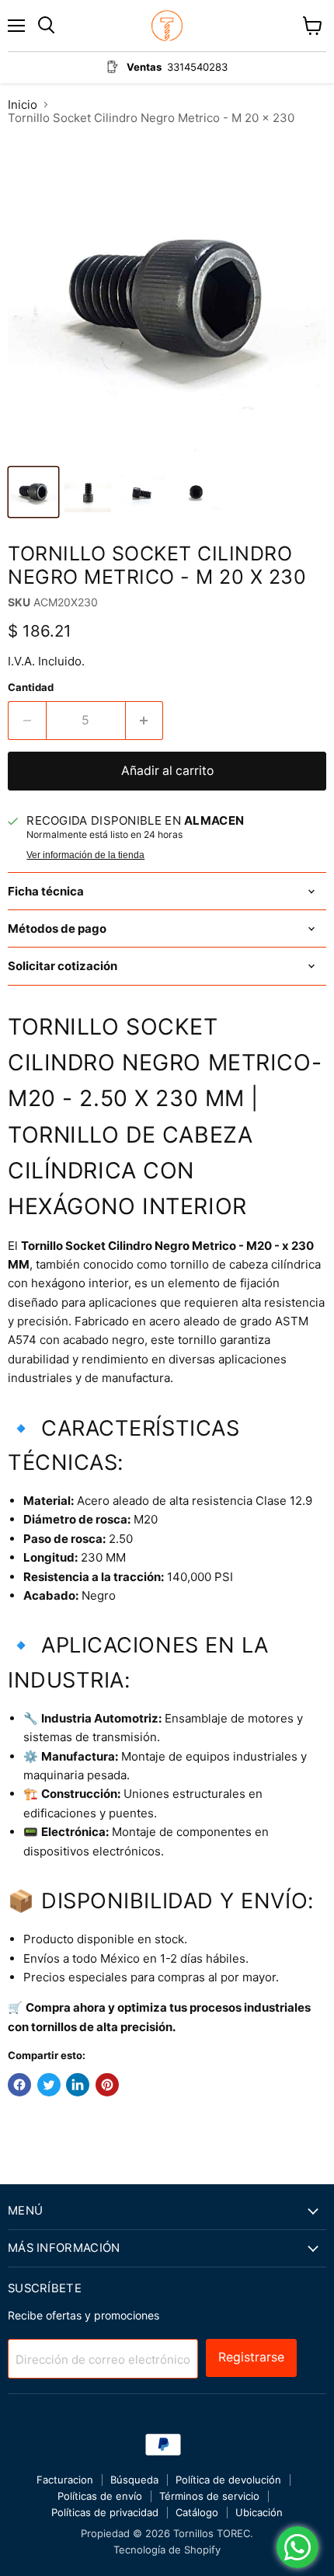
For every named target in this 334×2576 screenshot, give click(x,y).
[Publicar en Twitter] (49, 2085)
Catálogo (197, 2512)
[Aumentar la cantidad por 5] (145, 721)
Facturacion (65, 2480)
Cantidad (31, 688)
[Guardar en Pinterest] (107, 2085)
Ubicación (259, 2512)
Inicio (23, 105)
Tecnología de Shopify (167, 2550)
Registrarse (251, 2357)
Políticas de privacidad (105, 2512)
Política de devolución (228, 2480)
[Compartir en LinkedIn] (78, 2085)
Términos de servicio (209, 2496)
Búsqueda (134, 2480)
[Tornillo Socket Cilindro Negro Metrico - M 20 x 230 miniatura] (33, 492)
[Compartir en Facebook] (19, 2085)
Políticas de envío (100, 2496)
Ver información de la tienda (85, 855)
